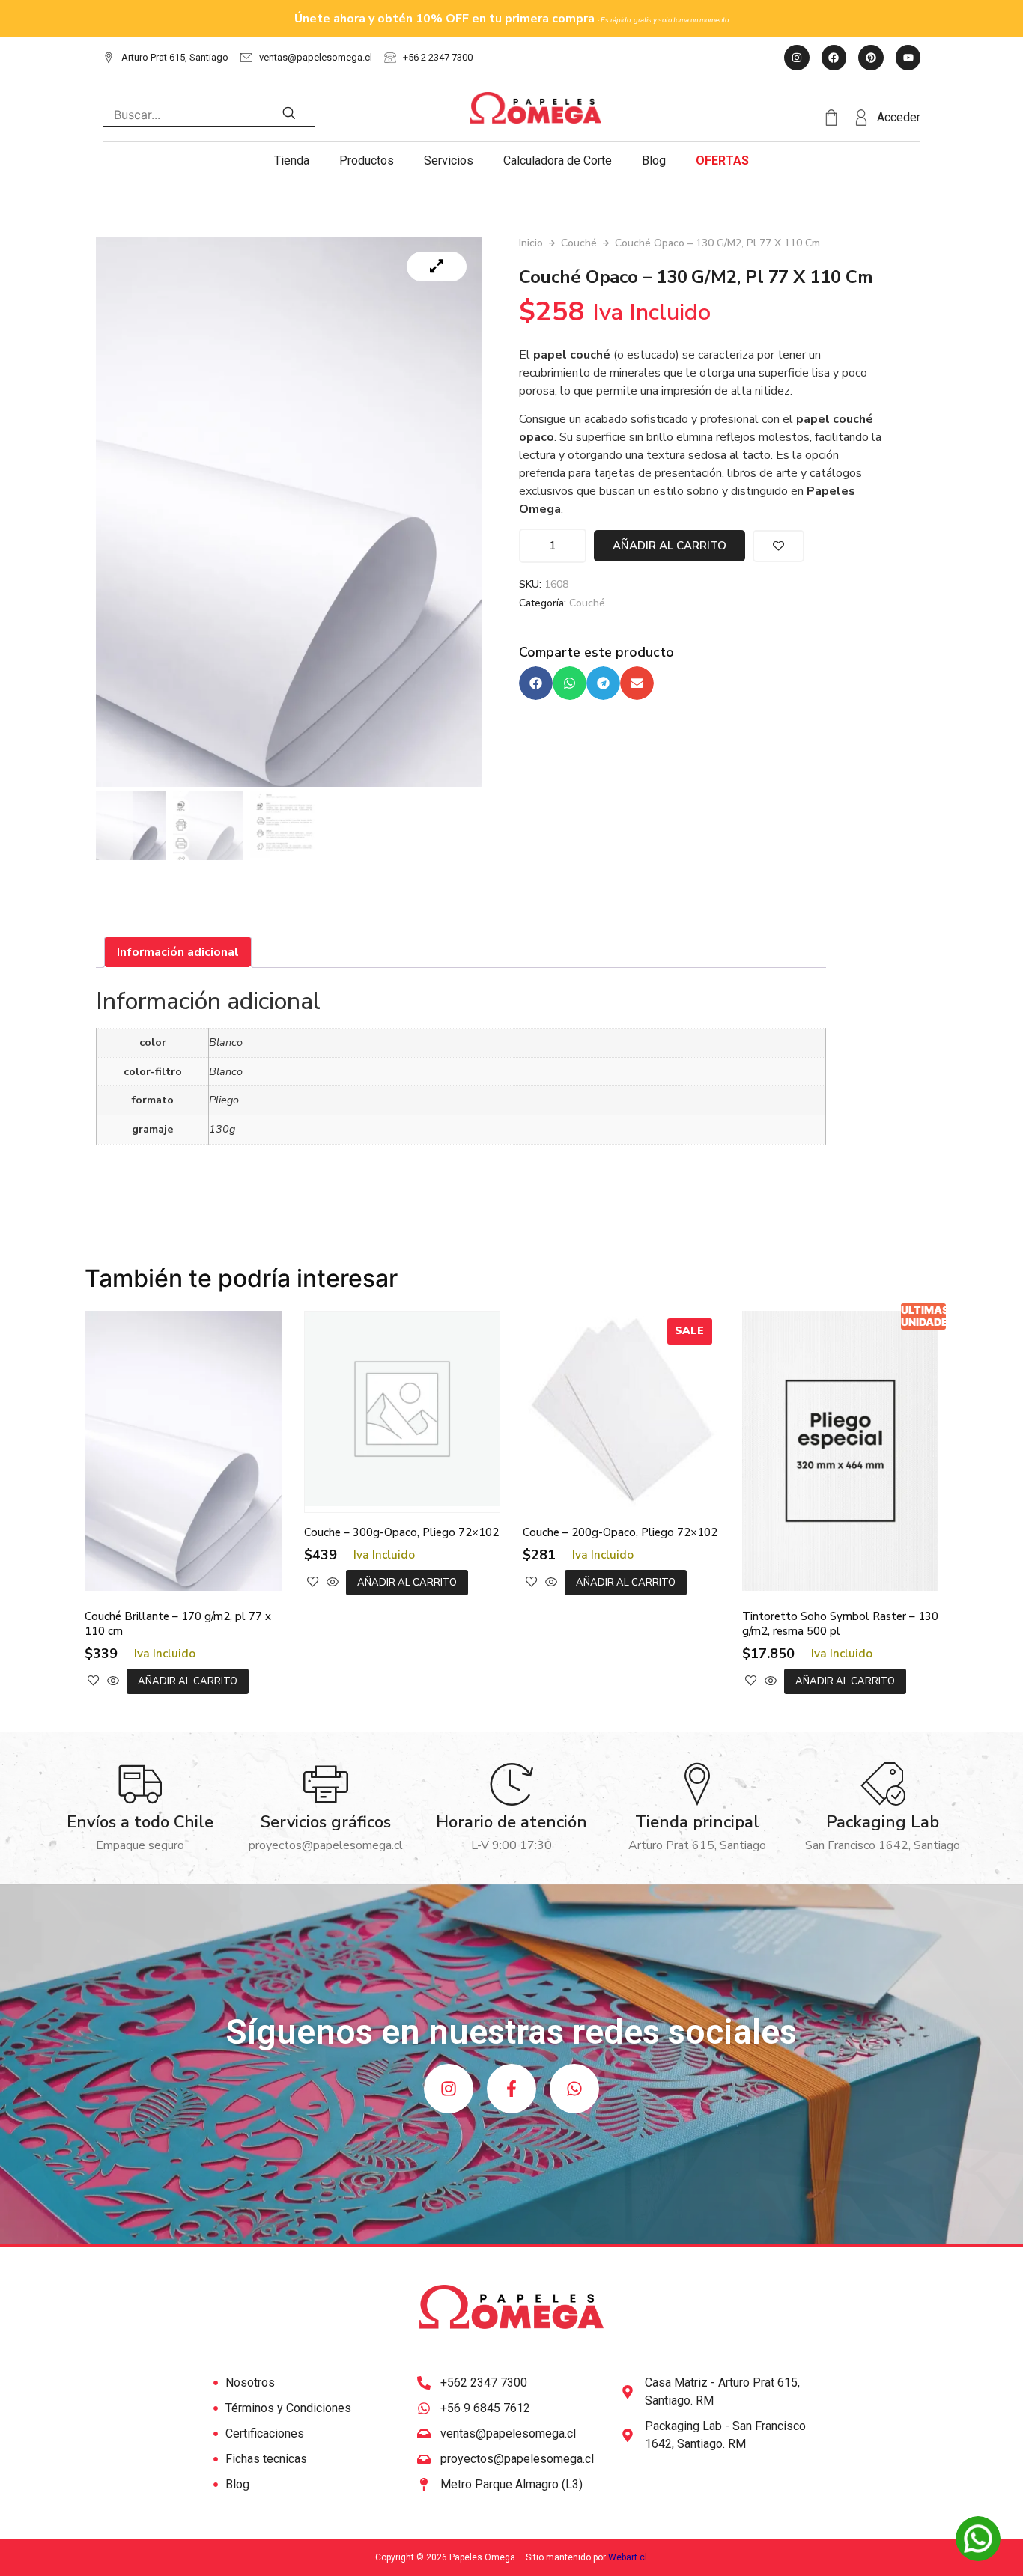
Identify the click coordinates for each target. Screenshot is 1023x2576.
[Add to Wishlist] (778, 546)
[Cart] (838, 118)
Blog (654, 161)
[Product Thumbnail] (437, 267)
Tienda (292, 161)
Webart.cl (628, 2557)
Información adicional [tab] (178, 952)
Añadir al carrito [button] (188, 1681)
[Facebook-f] (511, 2089)
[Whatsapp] (574, 2089)
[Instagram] (449, 2089)
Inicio (531, 243)
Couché (579, 243)
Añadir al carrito (670, 546)
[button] (536, 683)
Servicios (449, 161)
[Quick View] (113, 1681)
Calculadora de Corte (558, 161)
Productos (367, 161)
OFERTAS (722, 161)
